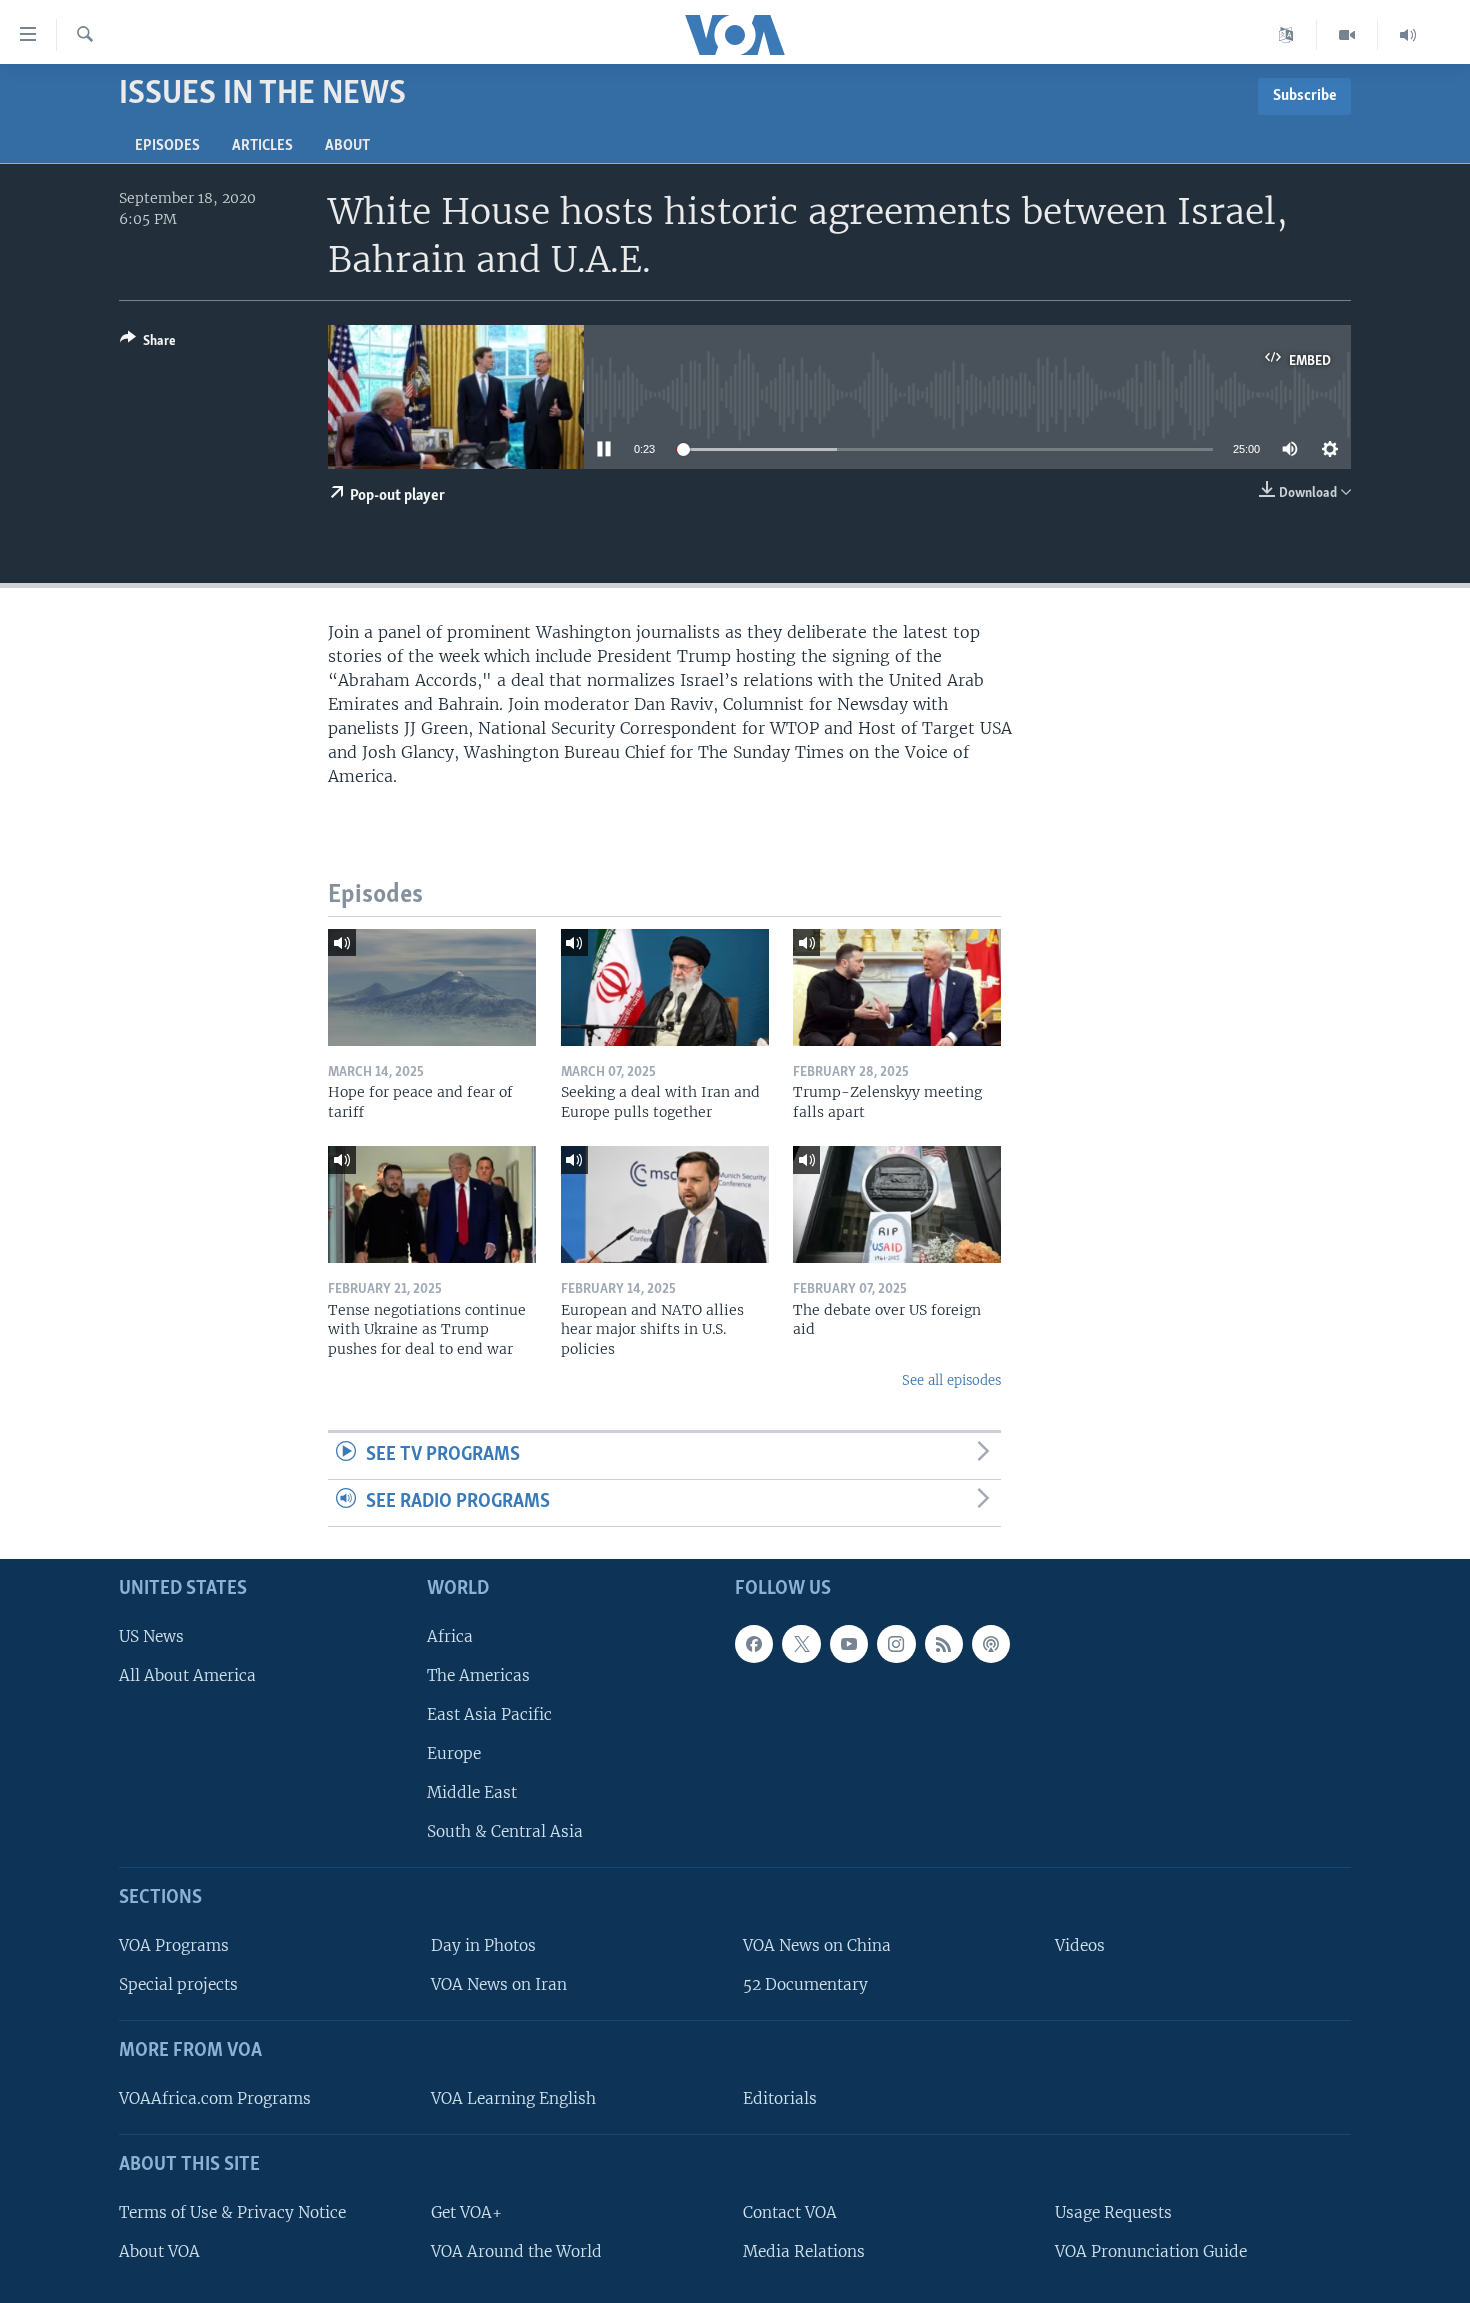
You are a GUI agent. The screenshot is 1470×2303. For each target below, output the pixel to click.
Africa (450, 1636)
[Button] (148, 344)
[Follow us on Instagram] (896, 1644)
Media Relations (804, 2251)
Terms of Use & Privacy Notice (232, 2212)
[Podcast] (991, 1644)
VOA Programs (174, 1945)
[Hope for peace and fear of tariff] (432, 987)
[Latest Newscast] (1408, 35)
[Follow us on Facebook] (754, 1644)
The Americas (478, 1675)
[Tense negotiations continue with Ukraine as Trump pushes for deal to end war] (432, 1204)
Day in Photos (483, 1945)
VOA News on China (817, 1945)
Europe (454, 1753)
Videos (1080, 1945)
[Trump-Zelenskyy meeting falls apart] (897, 987)
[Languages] (1286, 35)
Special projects (178, 1984)
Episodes (167, 146)
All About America (187, 1675)
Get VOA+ (466, 2212)
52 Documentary (805, 1984)
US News (151, 1636)
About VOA (159, 2251)
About (347, 146)
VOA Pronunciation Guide (1151, 2251)
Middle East (472, 1792)
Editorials (780, 2098)
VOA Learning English (513, 2098)
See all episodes (951, 1380)
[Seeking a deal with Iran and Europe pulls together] (665, 987)
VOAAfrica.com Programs (215, 2098)
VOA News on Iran (499, 1984)
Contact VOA (790, 2212)
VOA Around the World (516, 2251)
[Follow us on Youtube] (849, 1644)
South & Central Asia (505, 1831)
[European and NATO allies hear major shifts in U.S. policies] (665, 1204)
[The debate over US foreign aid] (897, 1204)
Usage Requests (1113, 2212)
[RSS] (944, 1644)
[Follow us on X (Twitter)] (801, 1644)
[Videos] (1347, 35)
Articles (262, 146)
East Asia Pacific (489, 1714)
